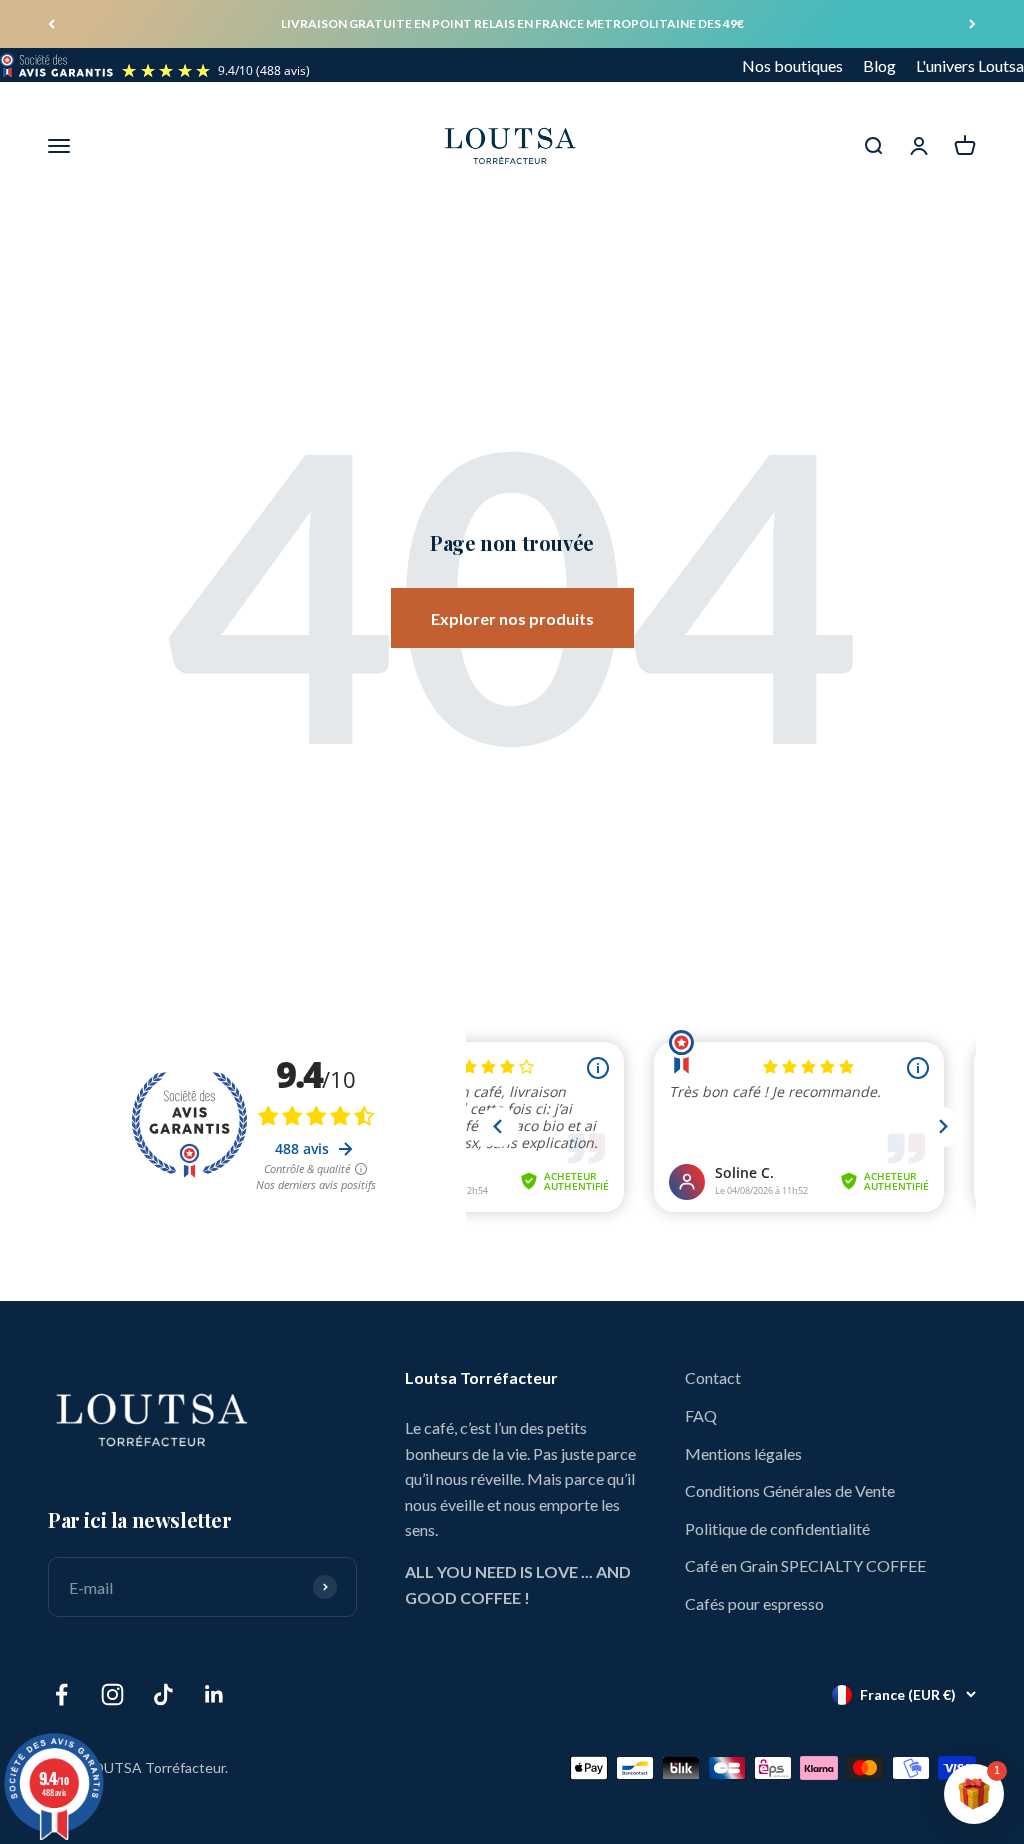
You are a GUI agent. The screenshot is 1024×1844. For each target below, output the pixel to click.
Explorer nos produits (512, 618)
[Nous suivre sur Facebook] (61, 1694)
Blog (879, 65)
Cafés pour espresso (754, 1603)
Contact (713, 1377)
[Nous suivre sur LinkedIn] (214, 1694)
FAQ (701, 1415)
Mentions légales (743, 1453)
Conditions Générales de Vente (790, 1490)
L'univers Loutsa (970, 65)
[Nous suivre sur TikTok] (163, 1694)
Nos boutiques (792, 65)
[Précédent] (51, 24)
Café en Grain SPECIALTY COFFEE (805, 1565)
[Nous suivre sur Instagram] (112, 1694)
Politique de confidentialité (777, 1528)
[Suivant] (972, 24)
